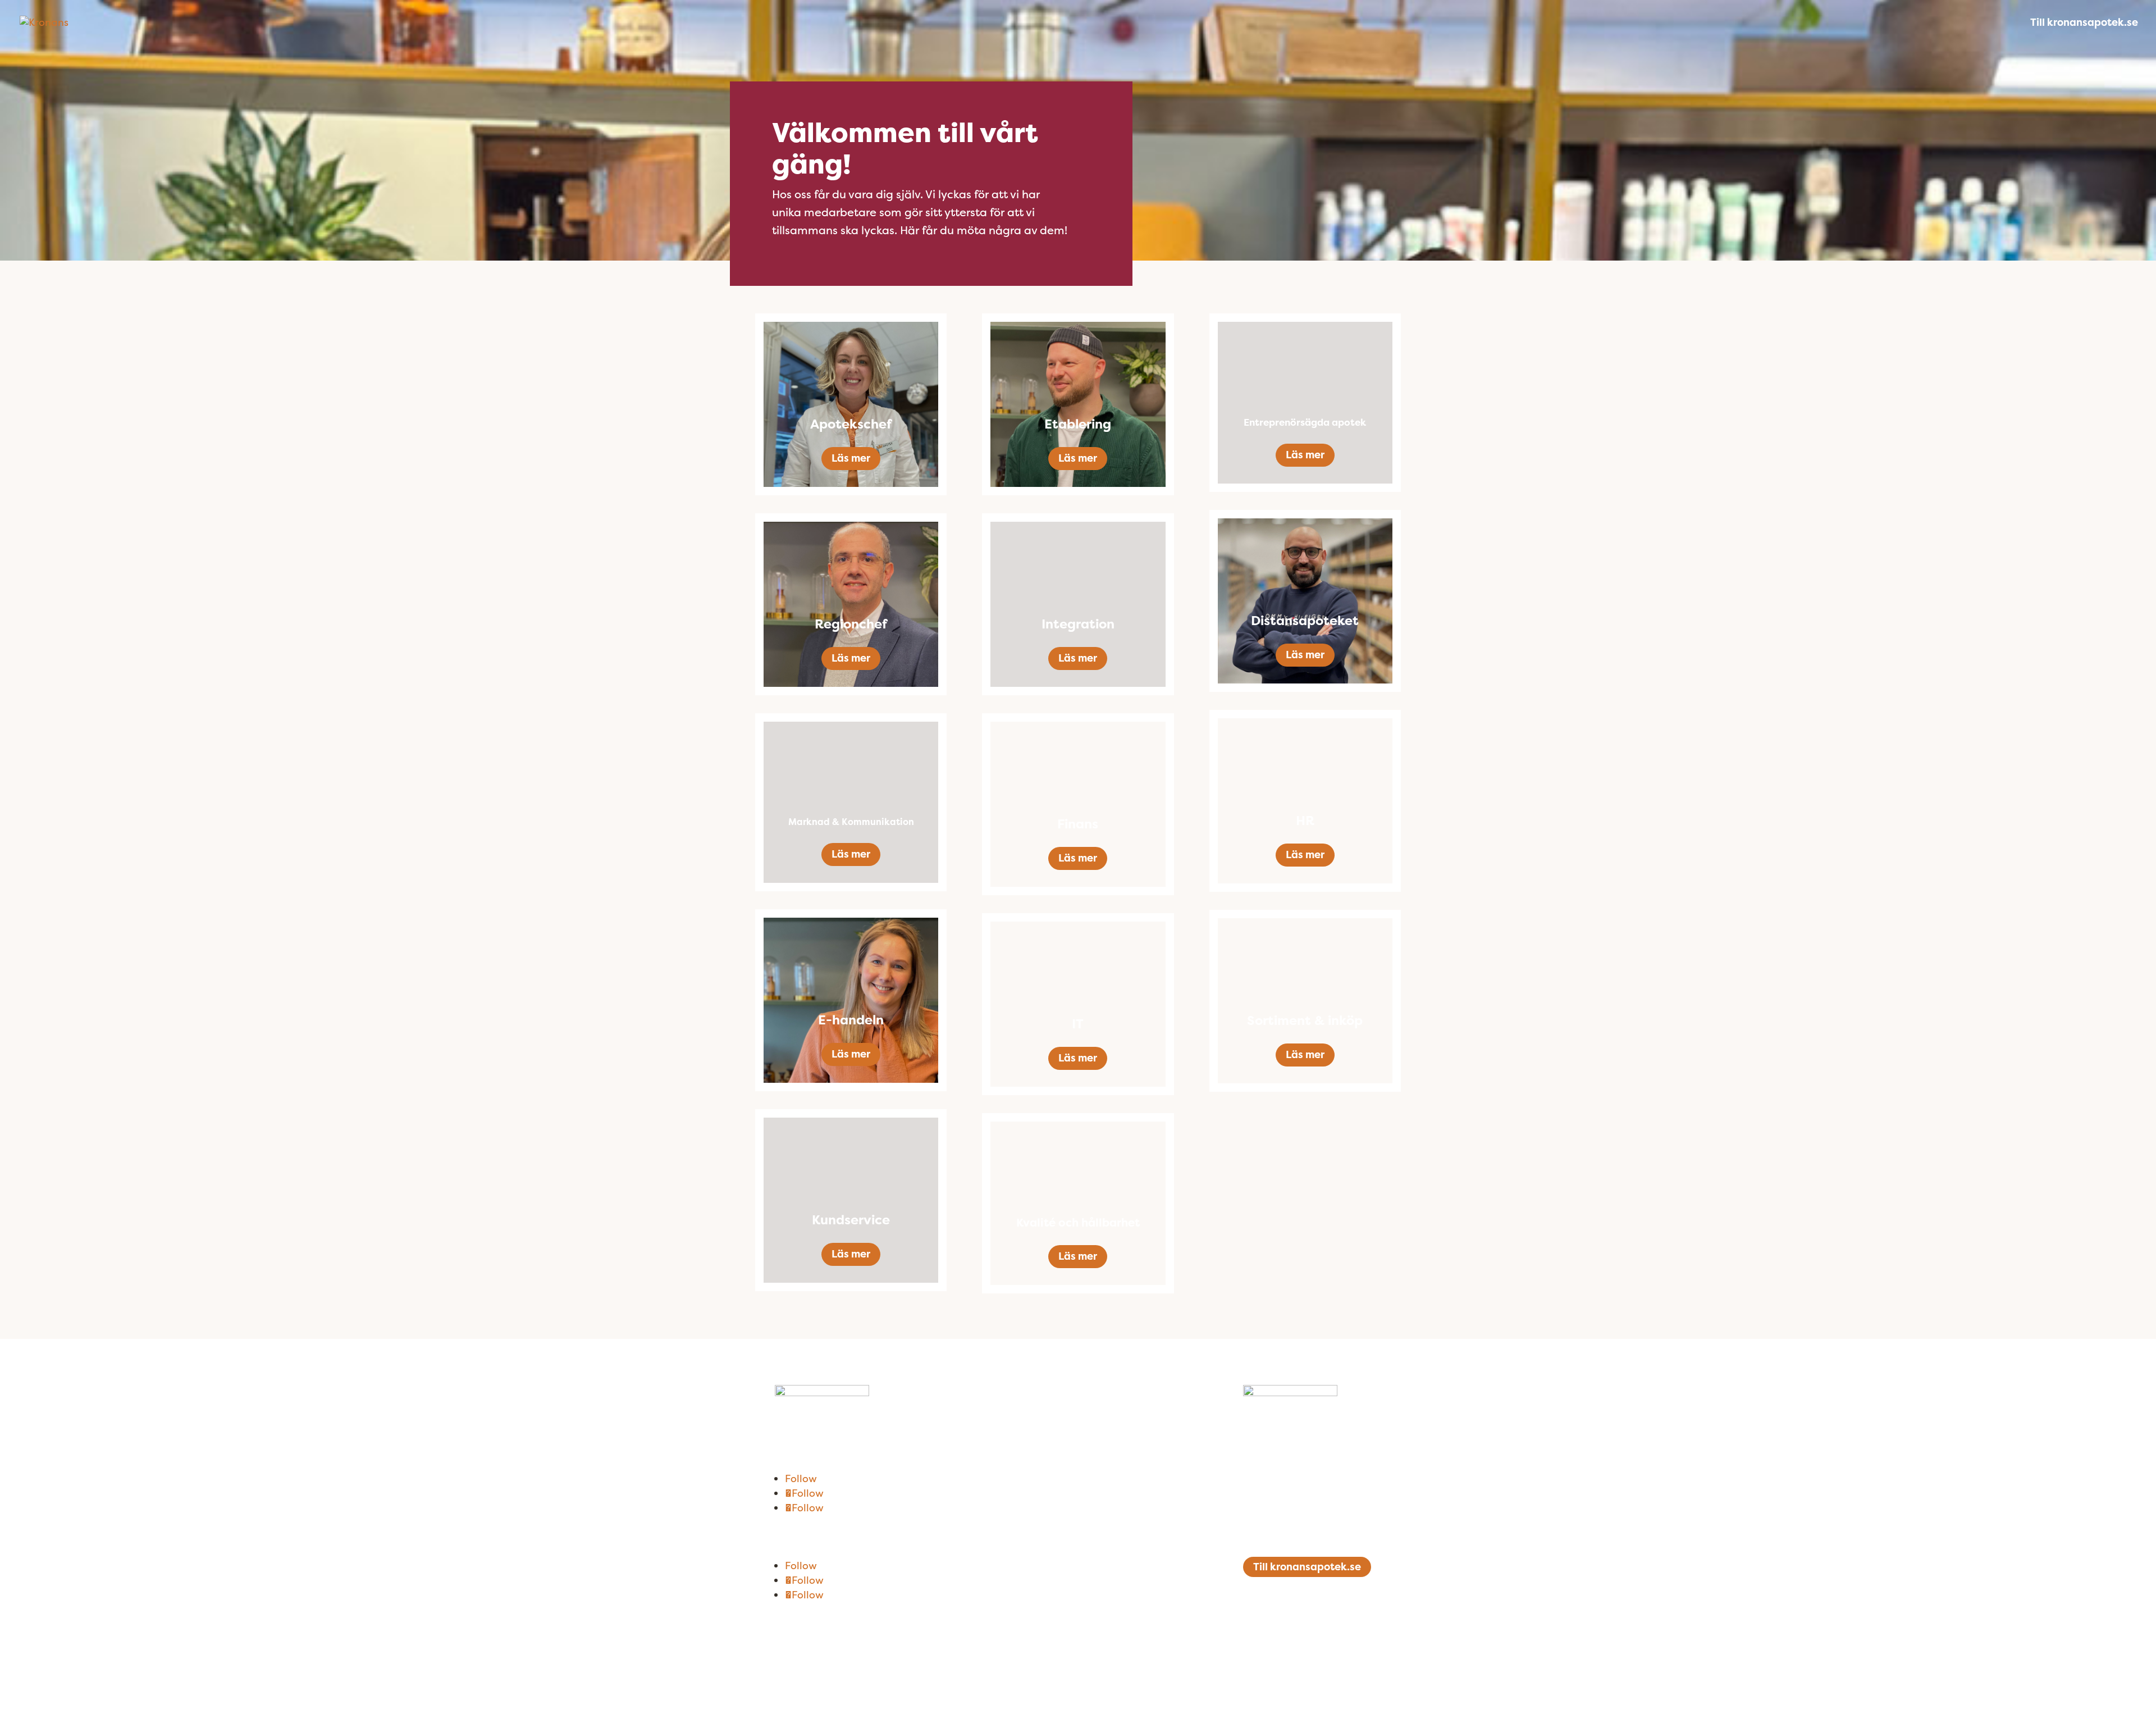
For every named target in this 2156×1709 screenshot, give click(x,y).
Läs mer (851, 458)
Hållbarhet (802, 1453)
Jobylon (1109, 1654)
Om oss (793, 1419)
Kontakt (795, 1436)
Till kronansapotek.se (2084, 24)
